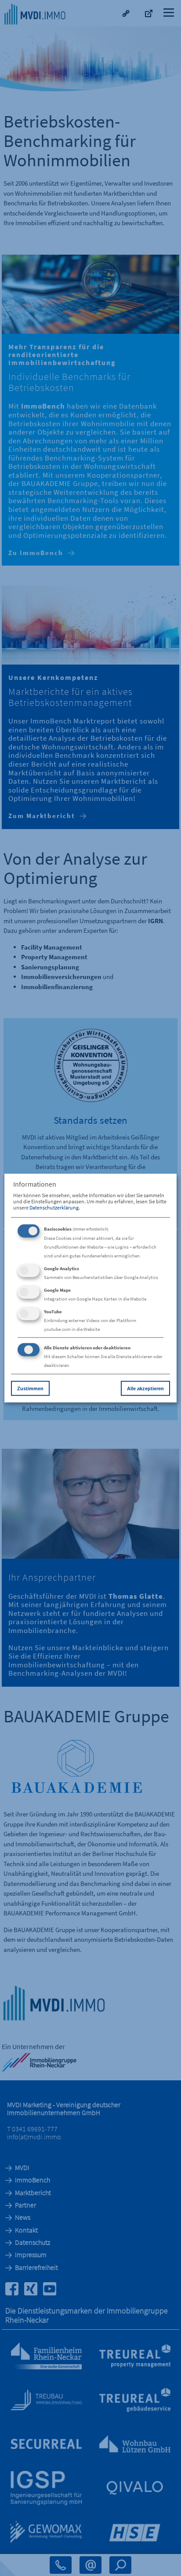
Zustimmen (30, 1388)
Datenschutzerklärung (54, 1208)
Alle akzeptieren (145, 1388)
